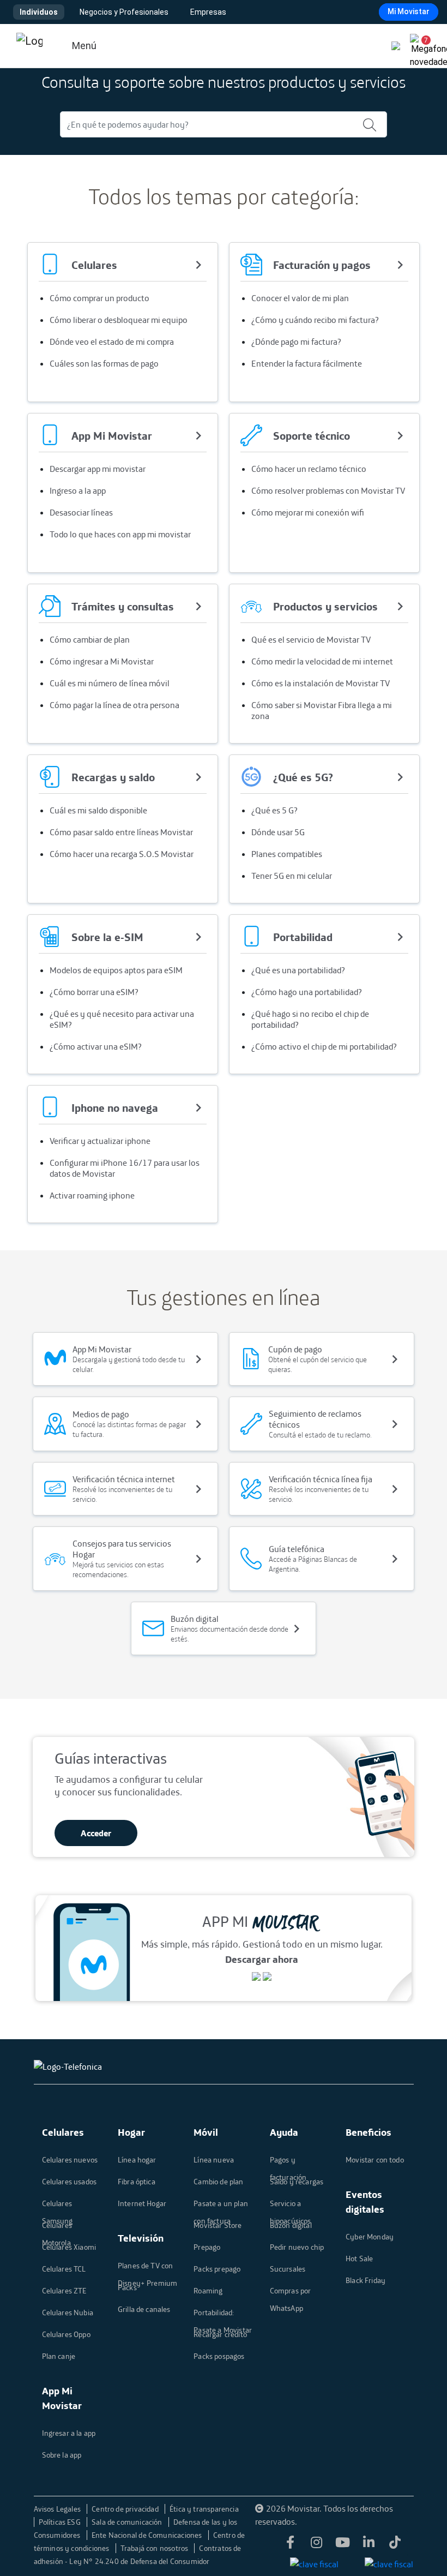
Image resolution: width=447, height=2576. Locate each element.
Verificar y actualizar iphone (100, 1141)
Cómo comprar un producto (99, 298)
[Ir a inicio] (29, 46)
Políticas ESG (61, 2522)
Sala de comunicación (128, 2522)
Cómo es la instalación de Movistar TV (321, 683)
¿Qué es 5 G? (274, 810)
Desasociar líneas (81, 512)
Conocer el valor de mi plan (300, 298)
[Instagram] (316, 2543)
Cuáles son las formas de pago (104, 363)
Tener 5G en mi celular (292, 876)
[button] (422, 46)
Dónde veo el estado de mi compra (112, 342)
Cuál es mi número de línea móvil (110, 683)
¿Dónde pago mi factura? (296, 342)
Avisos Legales (58, 2509)
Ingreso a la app (78, 490)
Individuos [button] (39, 12)
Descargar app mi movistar (98, 469)
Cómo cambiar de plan (90, 639)
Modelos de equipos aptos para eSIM (116, 970)
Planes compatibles (287, 854)
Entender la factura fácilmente (307, 363)
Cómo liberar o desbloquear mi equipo (119, 320)
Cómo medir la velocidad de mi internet (322, 661)
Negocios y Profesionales (124, 12)
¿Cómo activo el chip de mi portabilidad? (324, 1046)
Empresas (208, 12)
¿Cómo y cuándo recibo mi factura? (315, 320)
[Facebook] (290, 2543)
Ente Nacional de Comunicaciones (148, 2535)
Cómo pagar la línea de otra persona (114, 705)
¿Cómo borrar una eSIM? (94, 992)
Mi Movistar (409, 11)
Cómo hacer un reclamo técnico (309, 469)
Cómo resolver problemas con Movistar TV (328, 490)
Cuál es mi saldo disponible (98, 810)
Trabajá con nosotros (155, 2548)
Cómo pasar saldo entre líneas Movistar (121, 832)
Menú (84, 46)
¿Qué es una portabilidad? (298, 970)
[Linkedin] (369, 2543)
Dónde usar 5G (278, 832)
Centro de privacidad (126, 2509)
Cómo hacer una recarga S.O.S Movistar (122, 854)
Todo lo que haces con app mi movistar (120, 534)
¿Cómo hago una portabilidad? (307, 992)
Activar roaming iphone (92, 1195)
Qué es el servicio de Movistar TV (311, 639)
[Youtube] (342, 2543)
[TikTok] (395, 2543)
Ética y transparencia (204, 2509)
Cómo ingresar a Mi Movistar (102, 661)
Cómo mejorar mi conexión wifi (308, 512)
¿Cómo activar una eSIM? (96, 1046)
